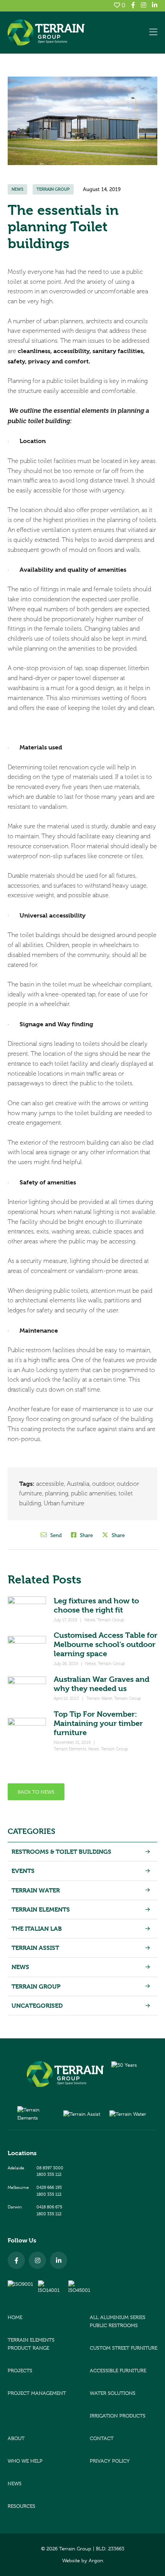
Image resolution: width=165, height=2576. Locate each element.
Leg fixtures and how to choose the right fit (96, 1605)
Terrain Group (53, 189)
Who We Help (25, 2461)
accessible (50, 1484)
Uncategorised (37, 2006)
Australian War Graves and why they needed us (101, 1684)
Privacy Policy (110, 2461)
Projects (20, 2371)
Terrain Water (99, 1699)
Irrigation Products (118, 2416)
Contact (102, 2438)
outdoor (103, 1484)
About (16, 2438)
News (17, 189)
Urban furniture (64, 1503)
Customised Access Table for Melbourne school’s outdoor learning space (106, 1645)
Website (71, 2560)
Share (86, 1535)
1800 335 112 (49, 2174)
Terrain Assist (35, 1948)
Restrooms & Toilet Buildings (61, 1852)
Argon (96, 2560)
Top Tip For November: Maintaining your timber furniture (98, 1723)
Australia (78, 1484)
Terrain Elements (70, 1749)
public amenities (93, 1493)
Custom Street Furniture (124, 2348)
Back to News (36, 1792)
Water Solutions (113, 2393)
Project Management (37, 2393)
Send (55, 1535)
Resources (21, 2506)
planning (57, 1493)
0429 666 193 (49, 2187)
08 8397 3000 (50, 2168)
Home (15, 2317)
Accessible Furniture (118, 2371)
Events (23, 1871)
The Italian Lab (37, 1929)
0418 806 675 (49, 2207)
